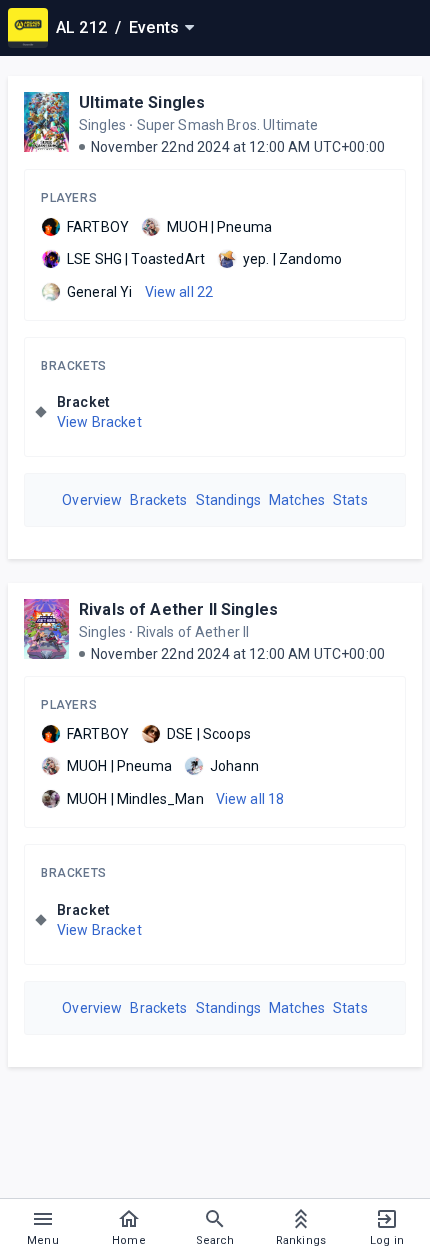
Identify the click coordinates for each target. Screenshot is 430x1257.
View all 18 (250, 799)
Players (69, 198)
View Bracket (99, 422)
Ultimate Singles (142, 102)
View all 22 (179, 292)
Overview (92, 500)
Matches (297, 500)
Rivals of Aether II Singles (178, 609)
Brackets (74, 366)
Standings (228, 500)
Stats (350, 500)
